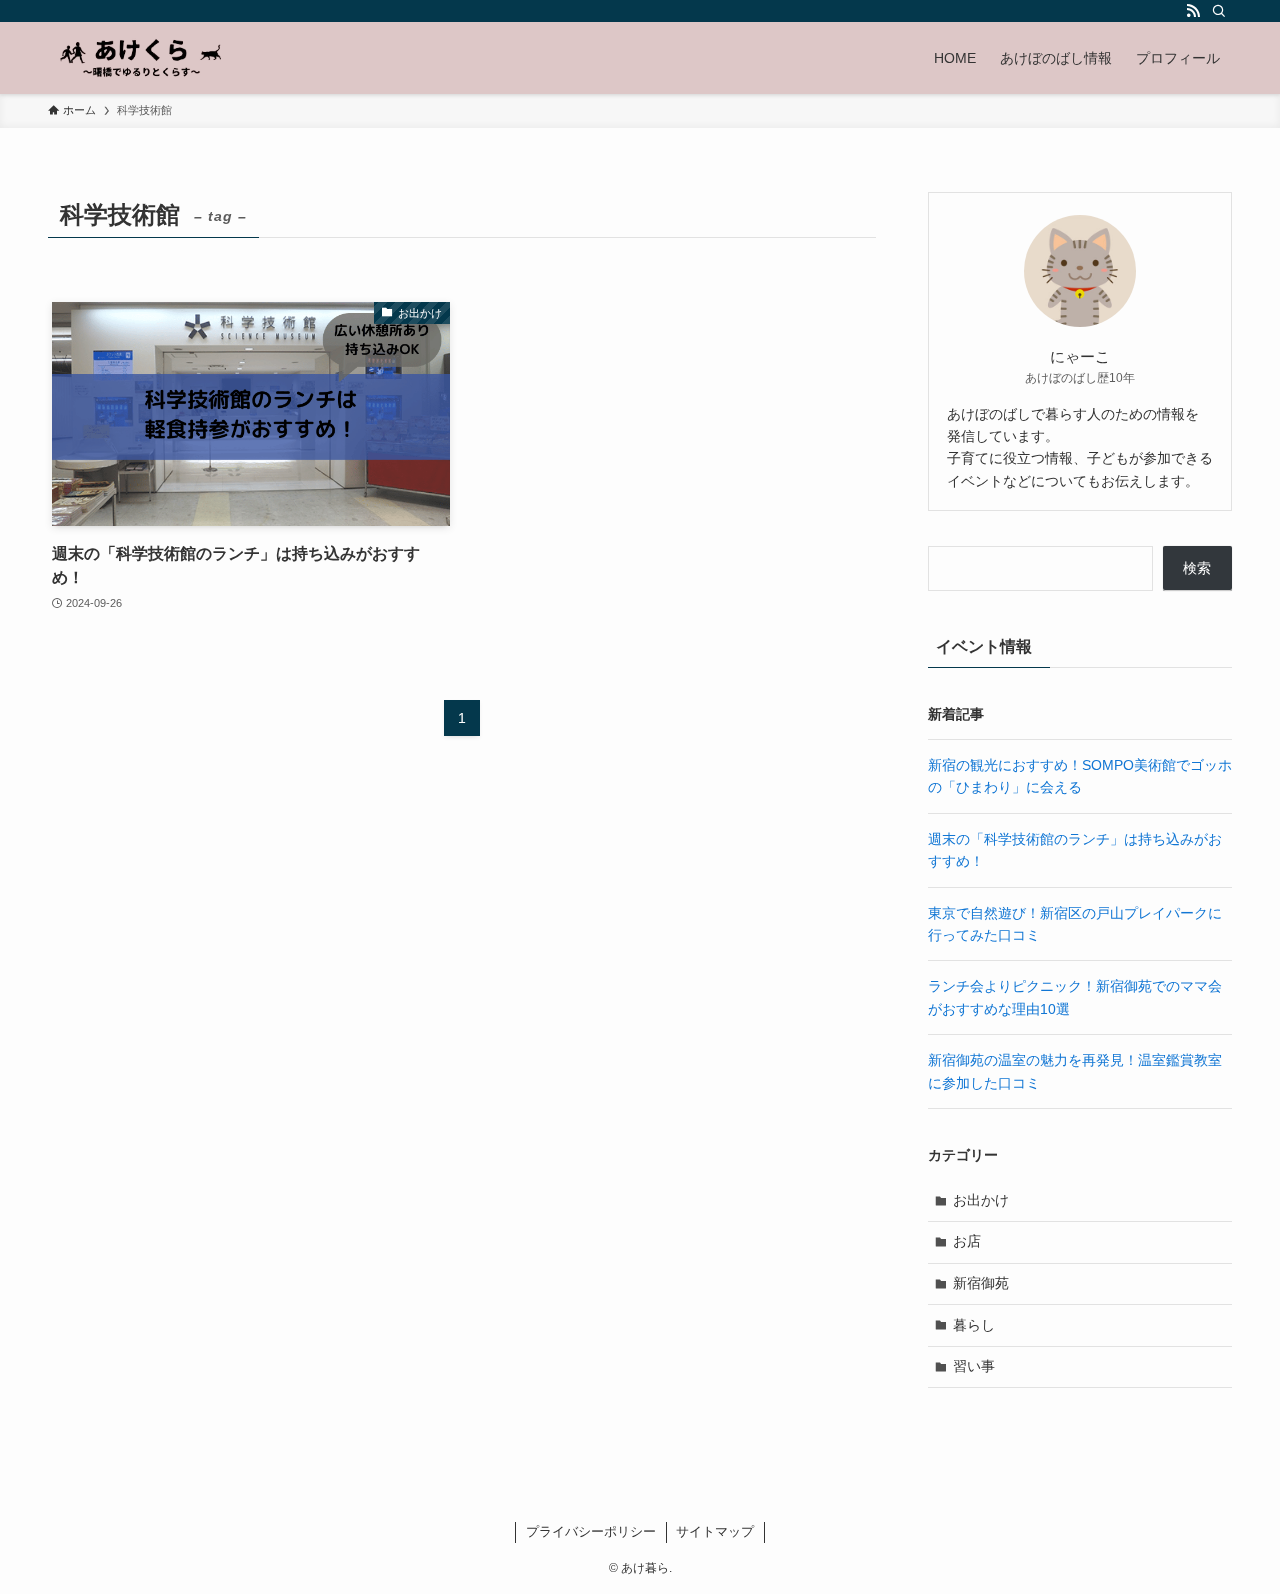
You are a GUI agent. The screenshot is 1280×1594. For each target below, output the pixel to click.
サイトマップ (715, 1531)
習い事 (974, 1366)
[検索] (1219, 11)
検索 (1197, 568)
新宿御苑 (981, 1283)
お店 (967, 1241)
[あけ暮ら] (141, 58)
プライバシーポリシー (591, 1531)
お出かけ (981, 1200)
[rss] (1193, 11)
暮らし (974, 1325)
